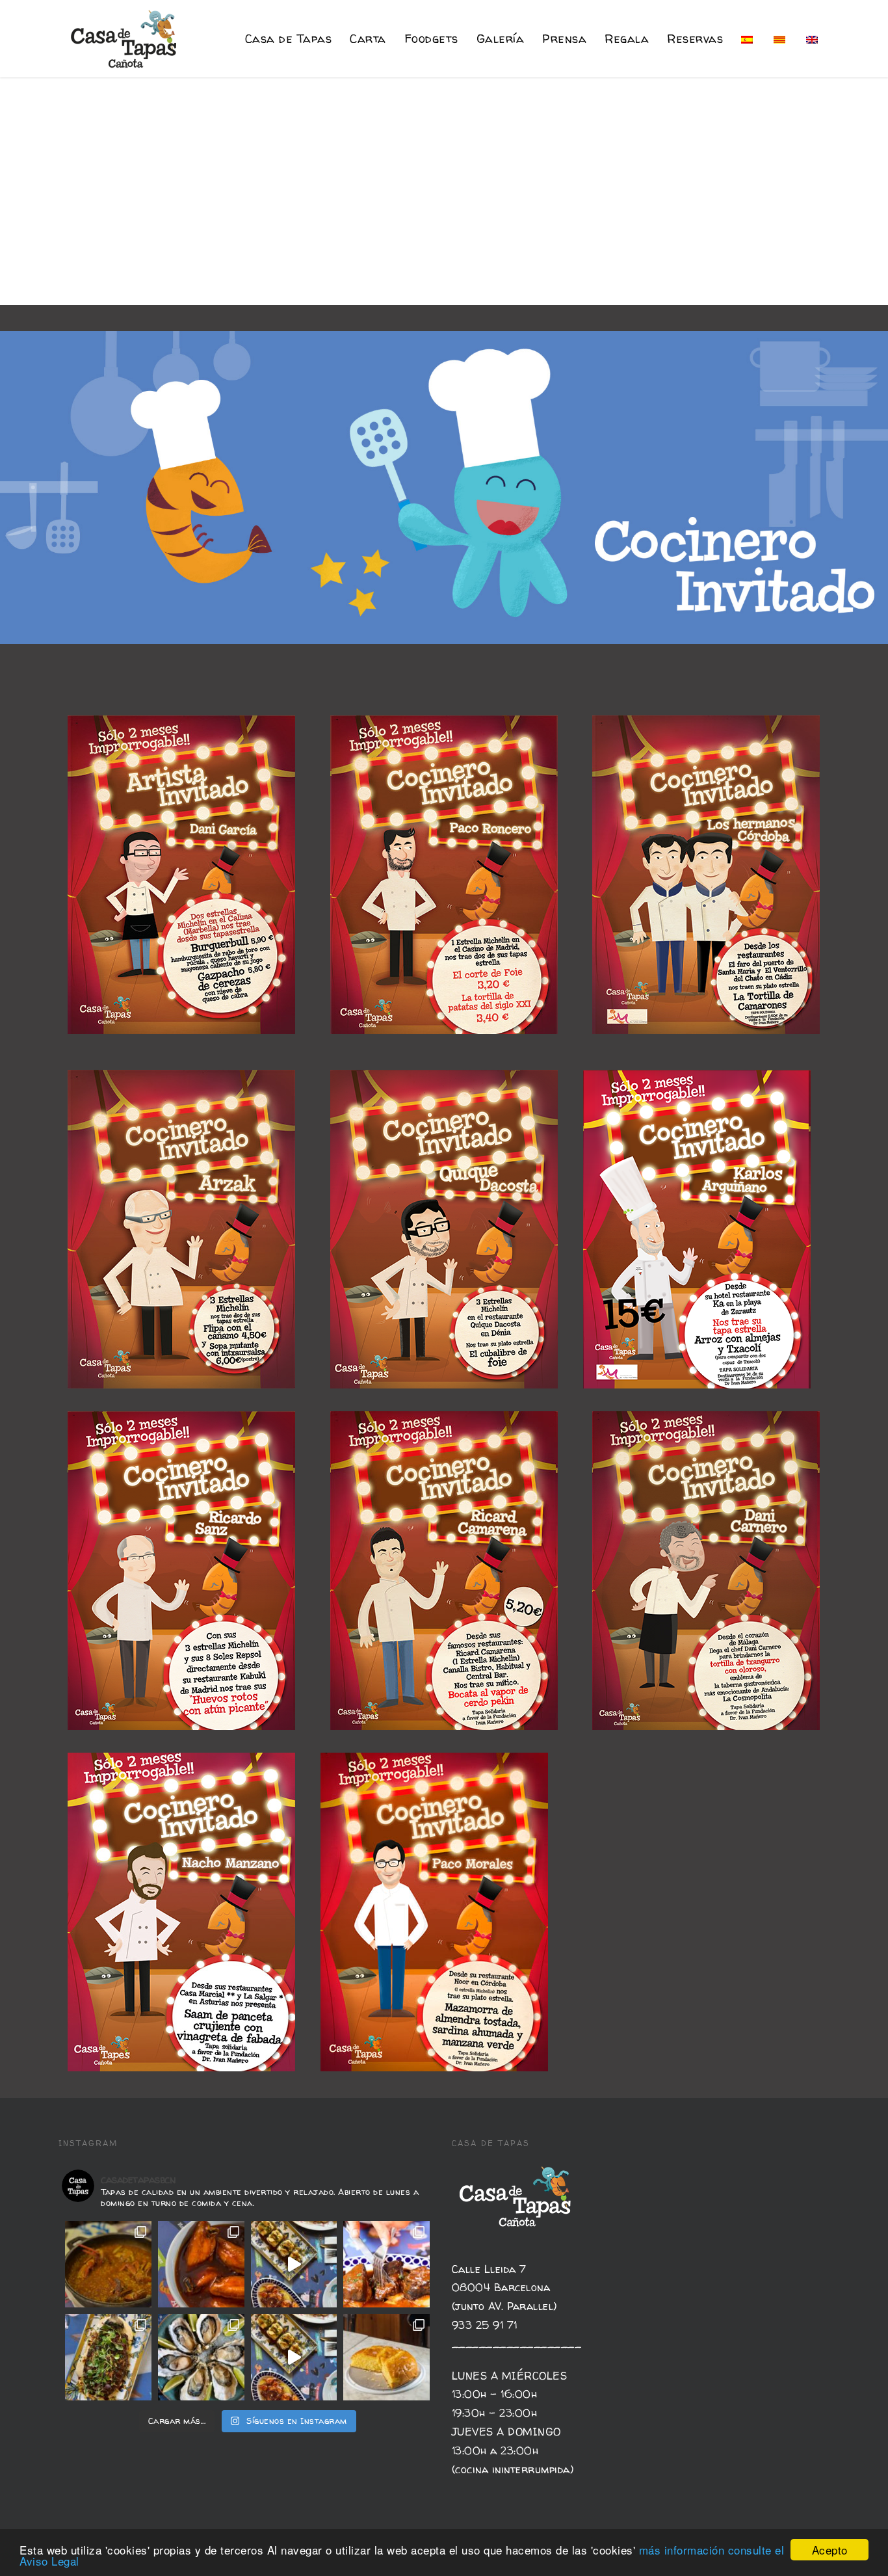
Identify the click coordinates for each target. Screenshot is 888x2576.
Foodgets (431, 39)
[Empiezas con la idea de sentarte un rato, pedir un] (294, 2264)
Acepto (830, 2550)
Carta (368, 39)
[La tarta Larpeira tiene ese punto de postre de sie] (386, 2357)
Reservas (695, 39)
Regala (627, 39)
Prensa (564, 39)
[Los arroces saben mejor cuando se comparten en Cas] (108, 2264)
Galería (501, 39)
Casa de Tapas (289, 39)
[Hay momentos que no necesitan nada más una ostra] (201, 2357)
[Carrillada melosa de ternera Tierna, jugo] (386, 2264)
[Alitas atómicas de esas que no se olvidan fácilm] (201, 2264)
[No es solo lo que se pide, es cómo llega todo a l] (294, 2357)
